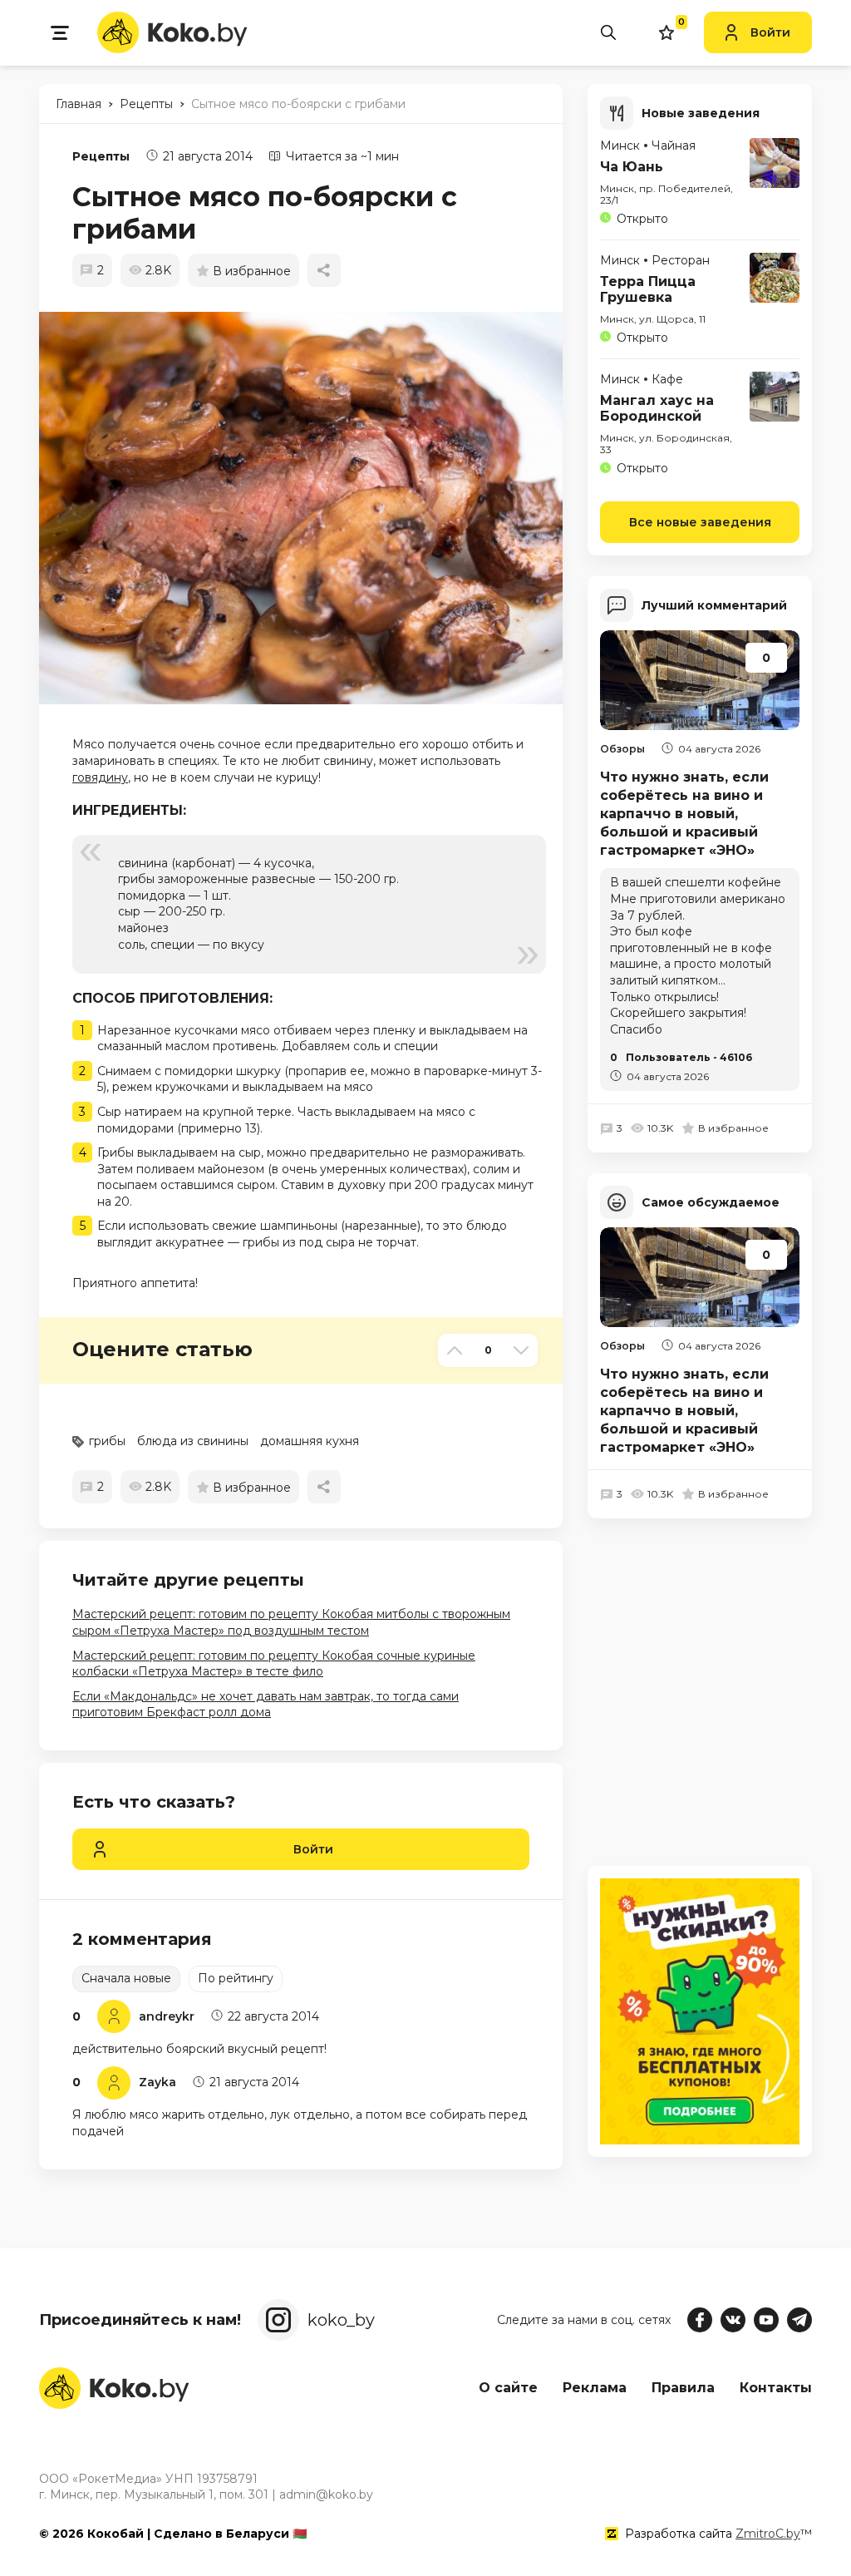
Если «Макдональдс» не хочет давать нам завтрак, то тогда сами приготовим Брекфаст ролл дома (266, 1705)
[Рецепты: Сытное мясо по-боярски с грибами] (309, 508)
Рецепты (101, 156)
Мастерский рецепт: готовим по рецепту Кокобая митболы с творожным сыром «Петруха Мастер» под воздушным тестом (291, 1622)
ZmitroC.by (768, 2534)
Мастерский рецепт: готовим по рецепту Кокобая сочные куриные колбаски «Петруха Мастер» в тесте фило (274, 1664)
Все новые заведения (700, 522)
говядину (100, 777)
